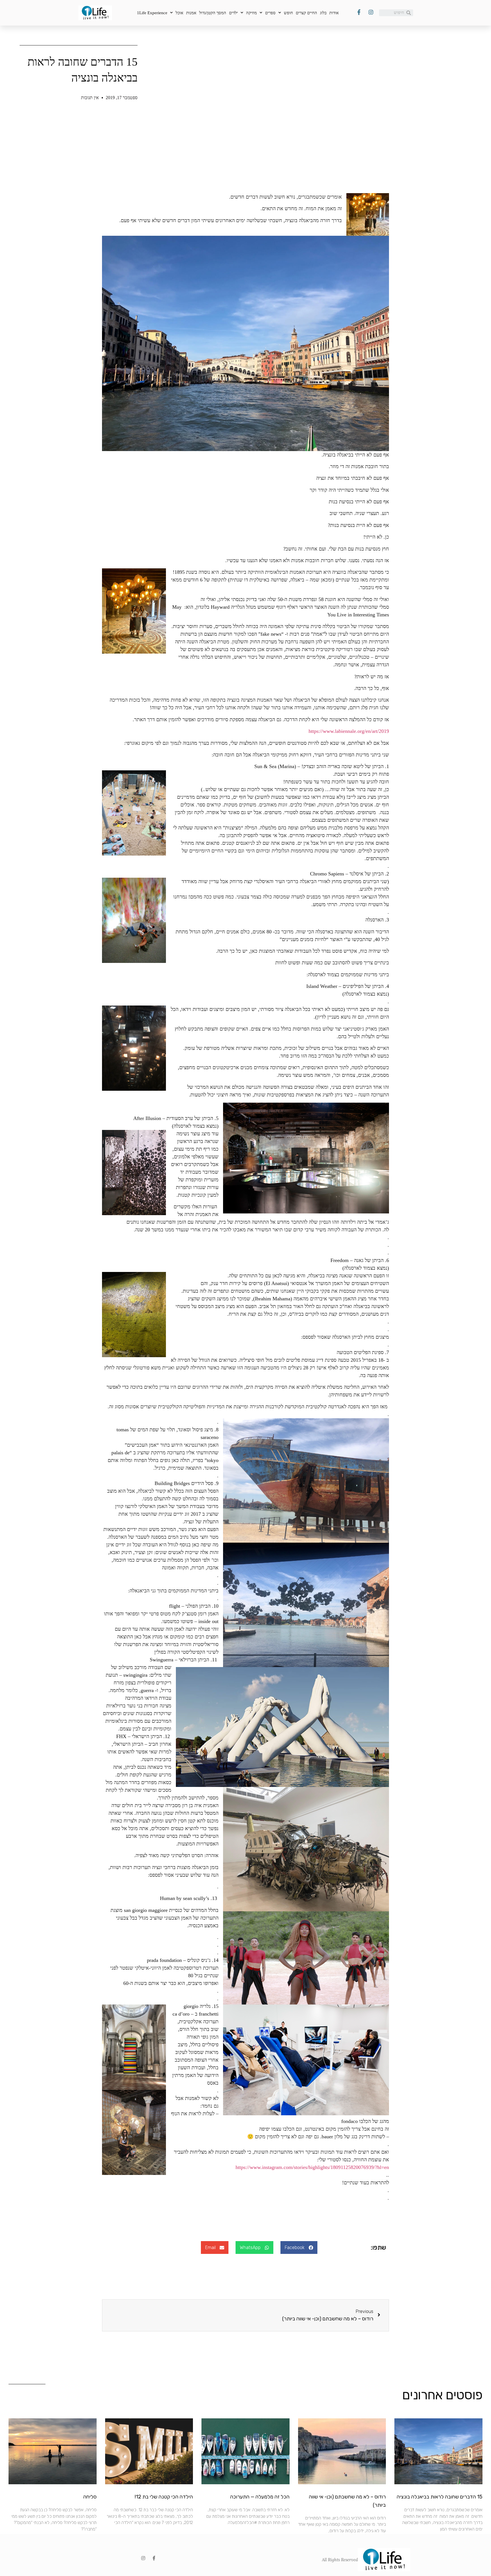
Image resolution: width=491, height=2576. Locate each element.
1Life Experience (152, 13)
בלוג (323, 13)
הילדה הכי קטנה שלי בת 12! (164, 2497)
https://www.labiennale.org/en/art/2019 (349, 731)
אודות (334, 13)
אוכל (179, 13)
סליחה (90, 2497)
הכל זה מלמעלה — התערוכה (260, 2497)
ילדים (233, 13)
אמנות (191, 13)
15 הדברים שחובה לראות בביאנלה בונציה (440, 2497)
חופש (288, 13)
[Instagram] (143, 2558)
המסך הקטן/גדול (213, 13)
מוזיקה (251, 13)
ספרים (270, 13)
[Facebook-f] (154, 2558)
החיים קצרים (306, 13)
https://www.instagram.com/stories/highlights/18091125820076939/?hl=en (312, 2167)
